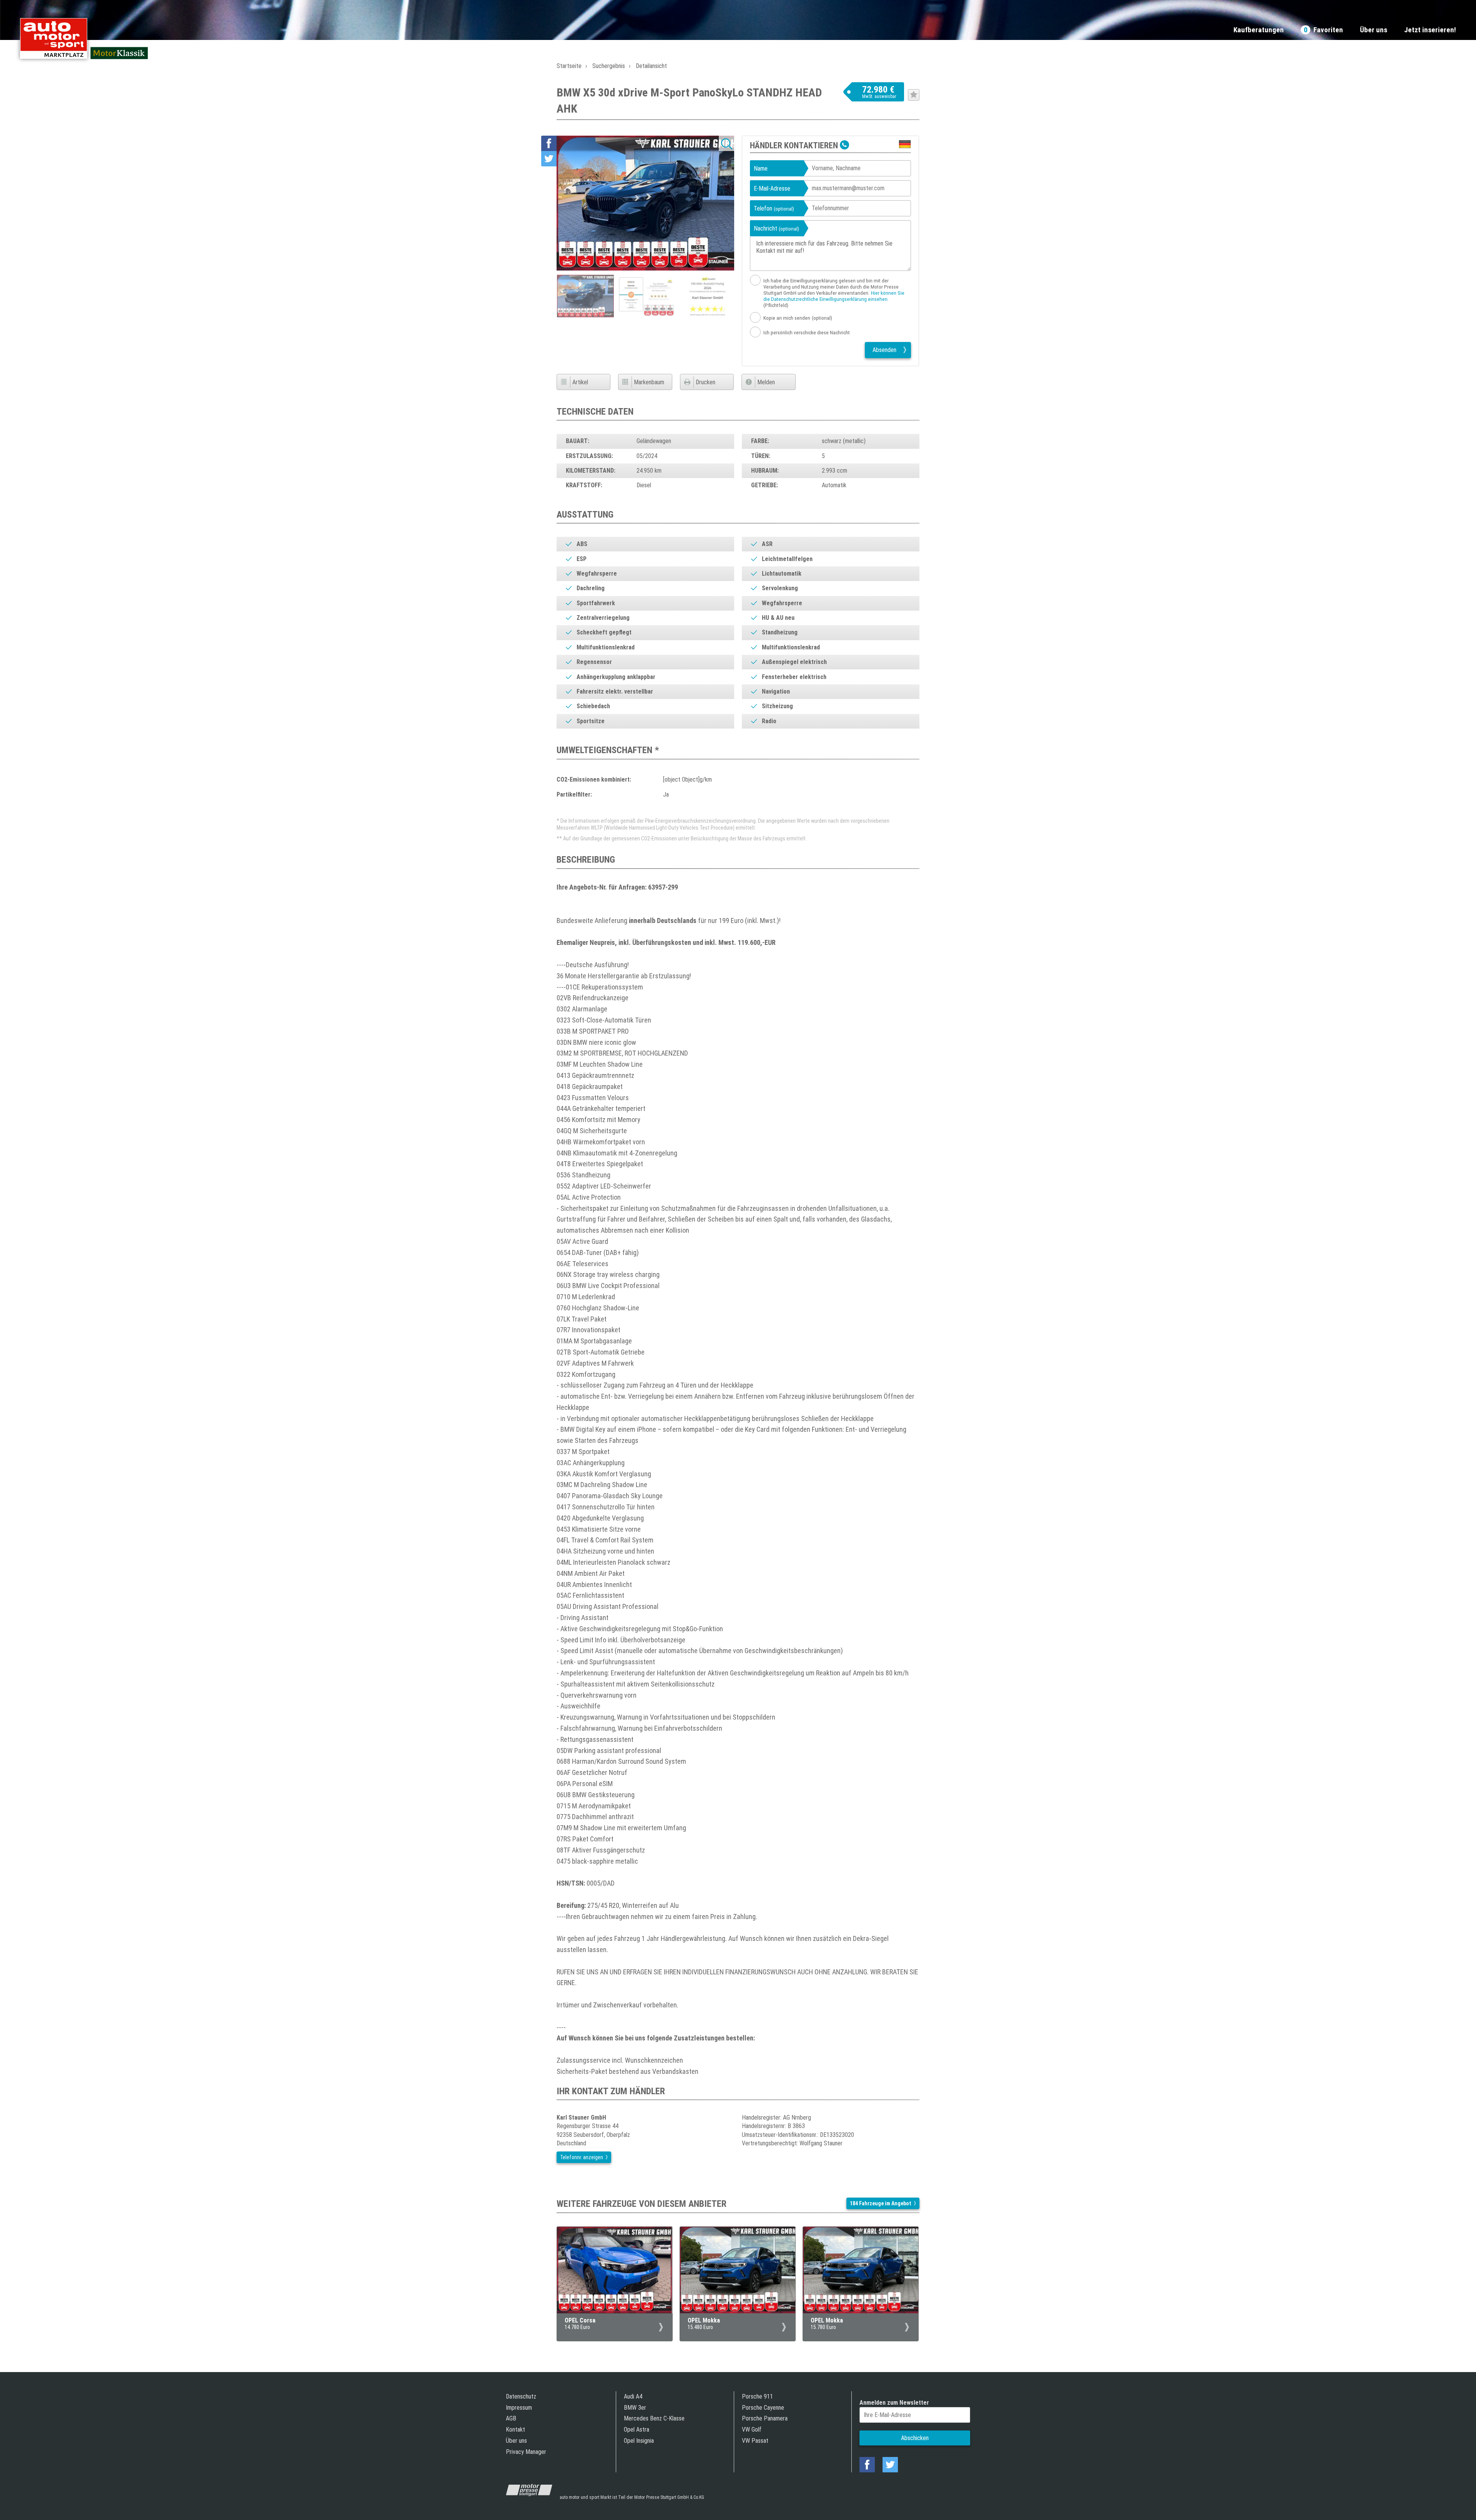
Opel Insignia (639, 2441)
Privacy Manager (526, 2452)
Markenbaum (649, 382)
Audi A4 (633, 2396)
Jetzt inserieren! (1430, 30)
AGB (511, 2418)
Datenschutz (521, 2396)
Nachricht (776, 228)
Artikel (580, 382)
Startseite (569, 66)
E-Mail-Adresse (772, 188)
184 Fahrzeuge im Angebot (881, 2203)
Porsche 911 (757, 2396)
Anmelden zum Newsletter (894, 2403)
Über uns (1374, 30)
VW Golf (752, 2430)
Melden (766, 382)
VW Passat (755, 2441)
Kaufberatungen (1259, 30)
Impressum (519, 2408)
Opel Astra (637, 2430)
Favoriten (1323, 30)
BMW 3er (635, 2408)
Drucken (706, 382)
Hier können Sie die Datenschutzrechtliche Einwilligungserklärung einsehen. (834, 296)
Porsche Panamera (765, 2418)
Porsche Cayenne (763, 2408)
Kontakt (515, 2430)
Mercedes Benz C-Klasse (654, 2418)
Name (761, 168)
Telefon (774, 208)
